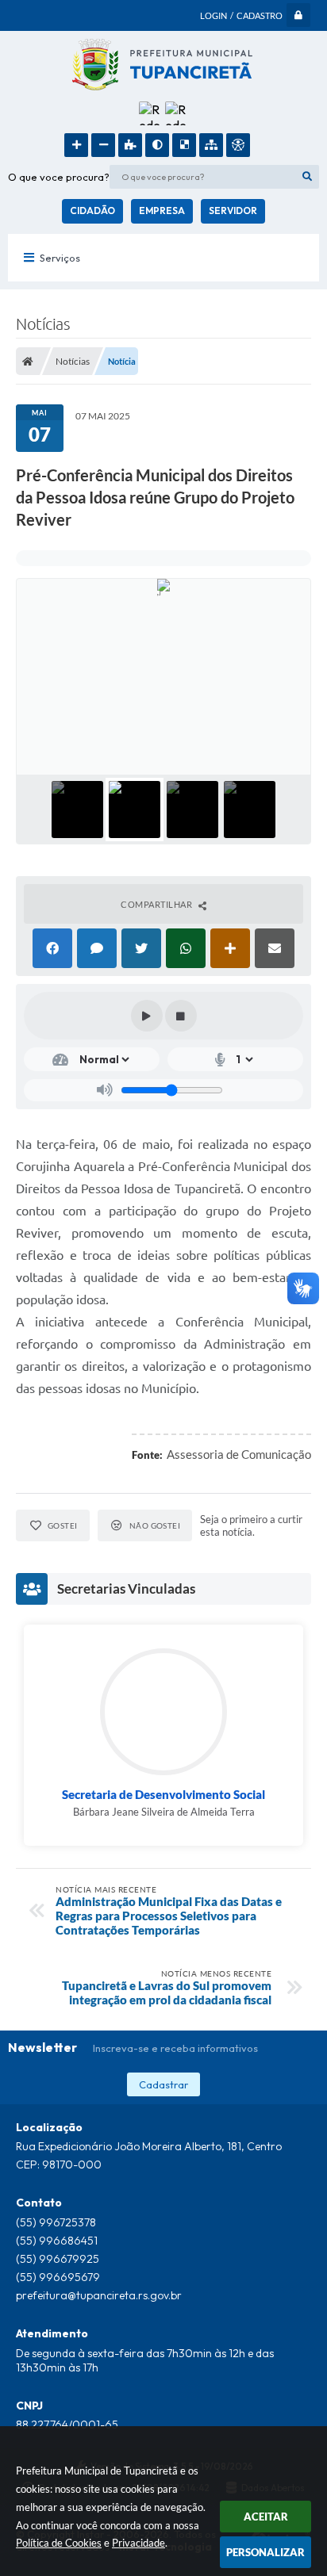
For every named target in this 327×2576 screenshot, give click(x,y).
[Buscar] (307, 177)
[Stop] (181, 1016)
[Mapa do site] (211, 145)
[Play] (147, 1016)
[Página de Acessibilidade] (238, 145)
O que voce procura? (59, 177)
